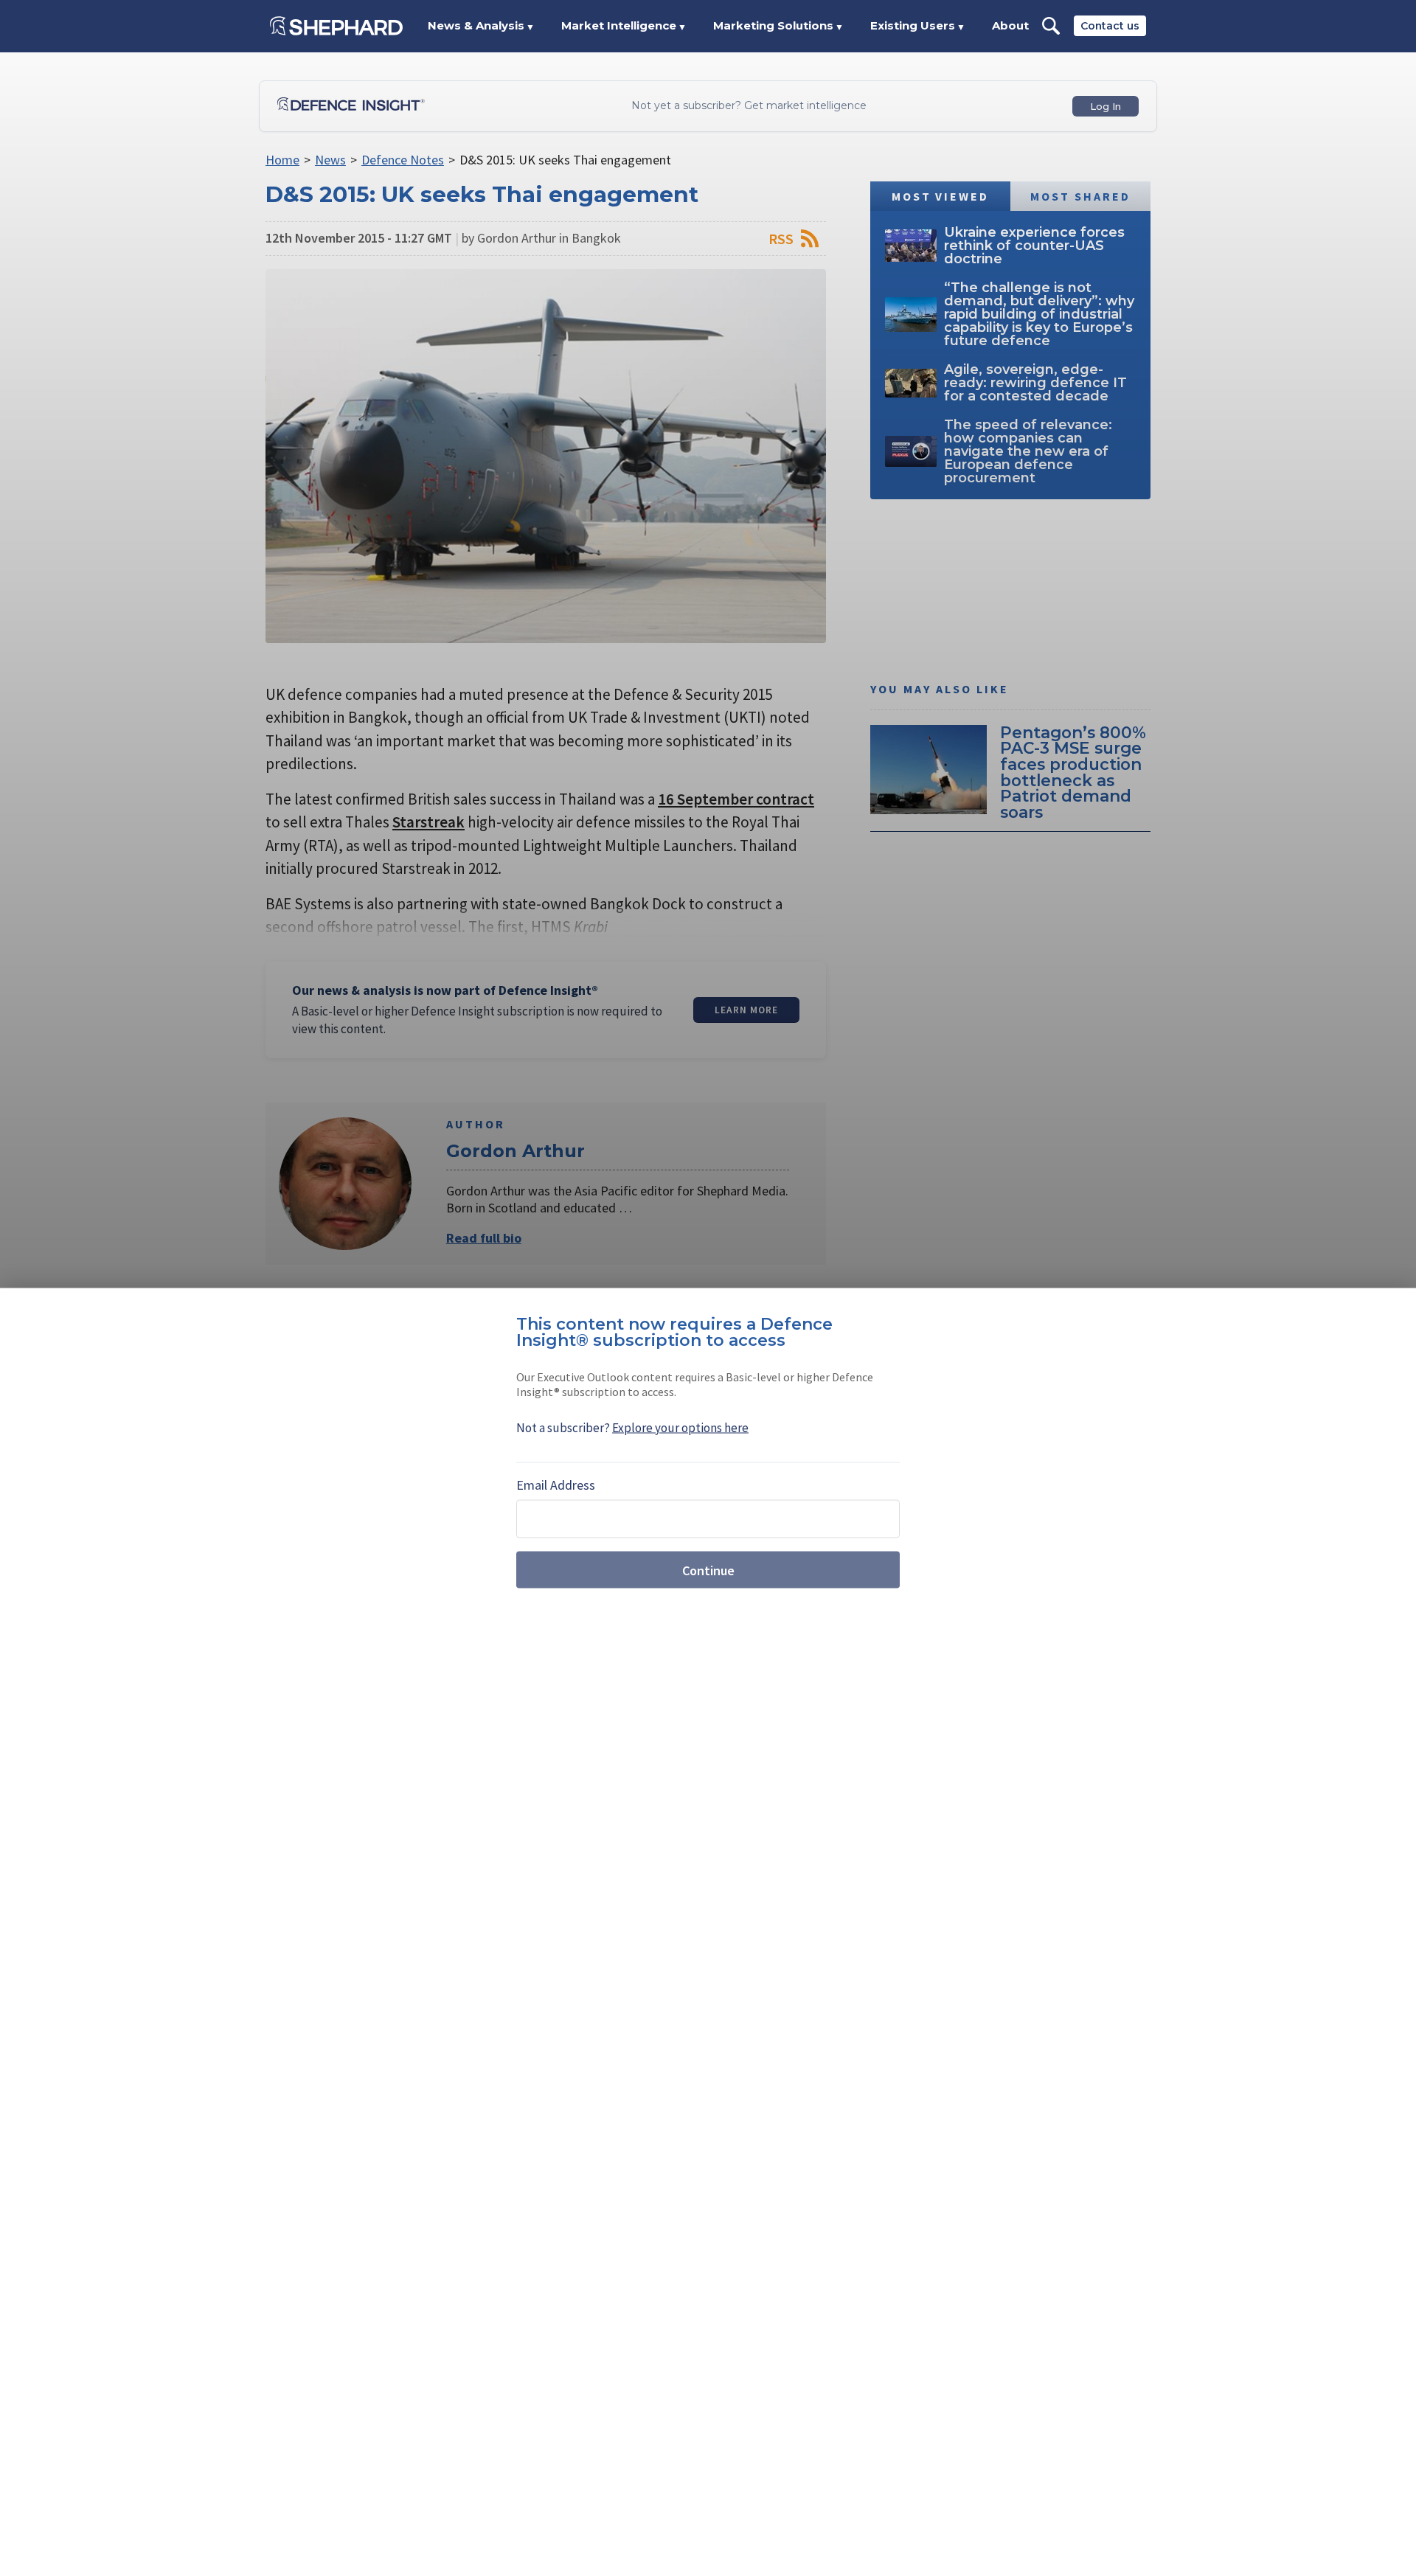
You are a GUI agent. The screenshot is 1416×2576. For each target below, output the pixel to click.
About (1010, 25)
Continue (708, 1570)
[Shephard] (336, 26)
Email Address (556, 1485)
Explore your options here (680, 1428)
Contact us (1110, 26)
